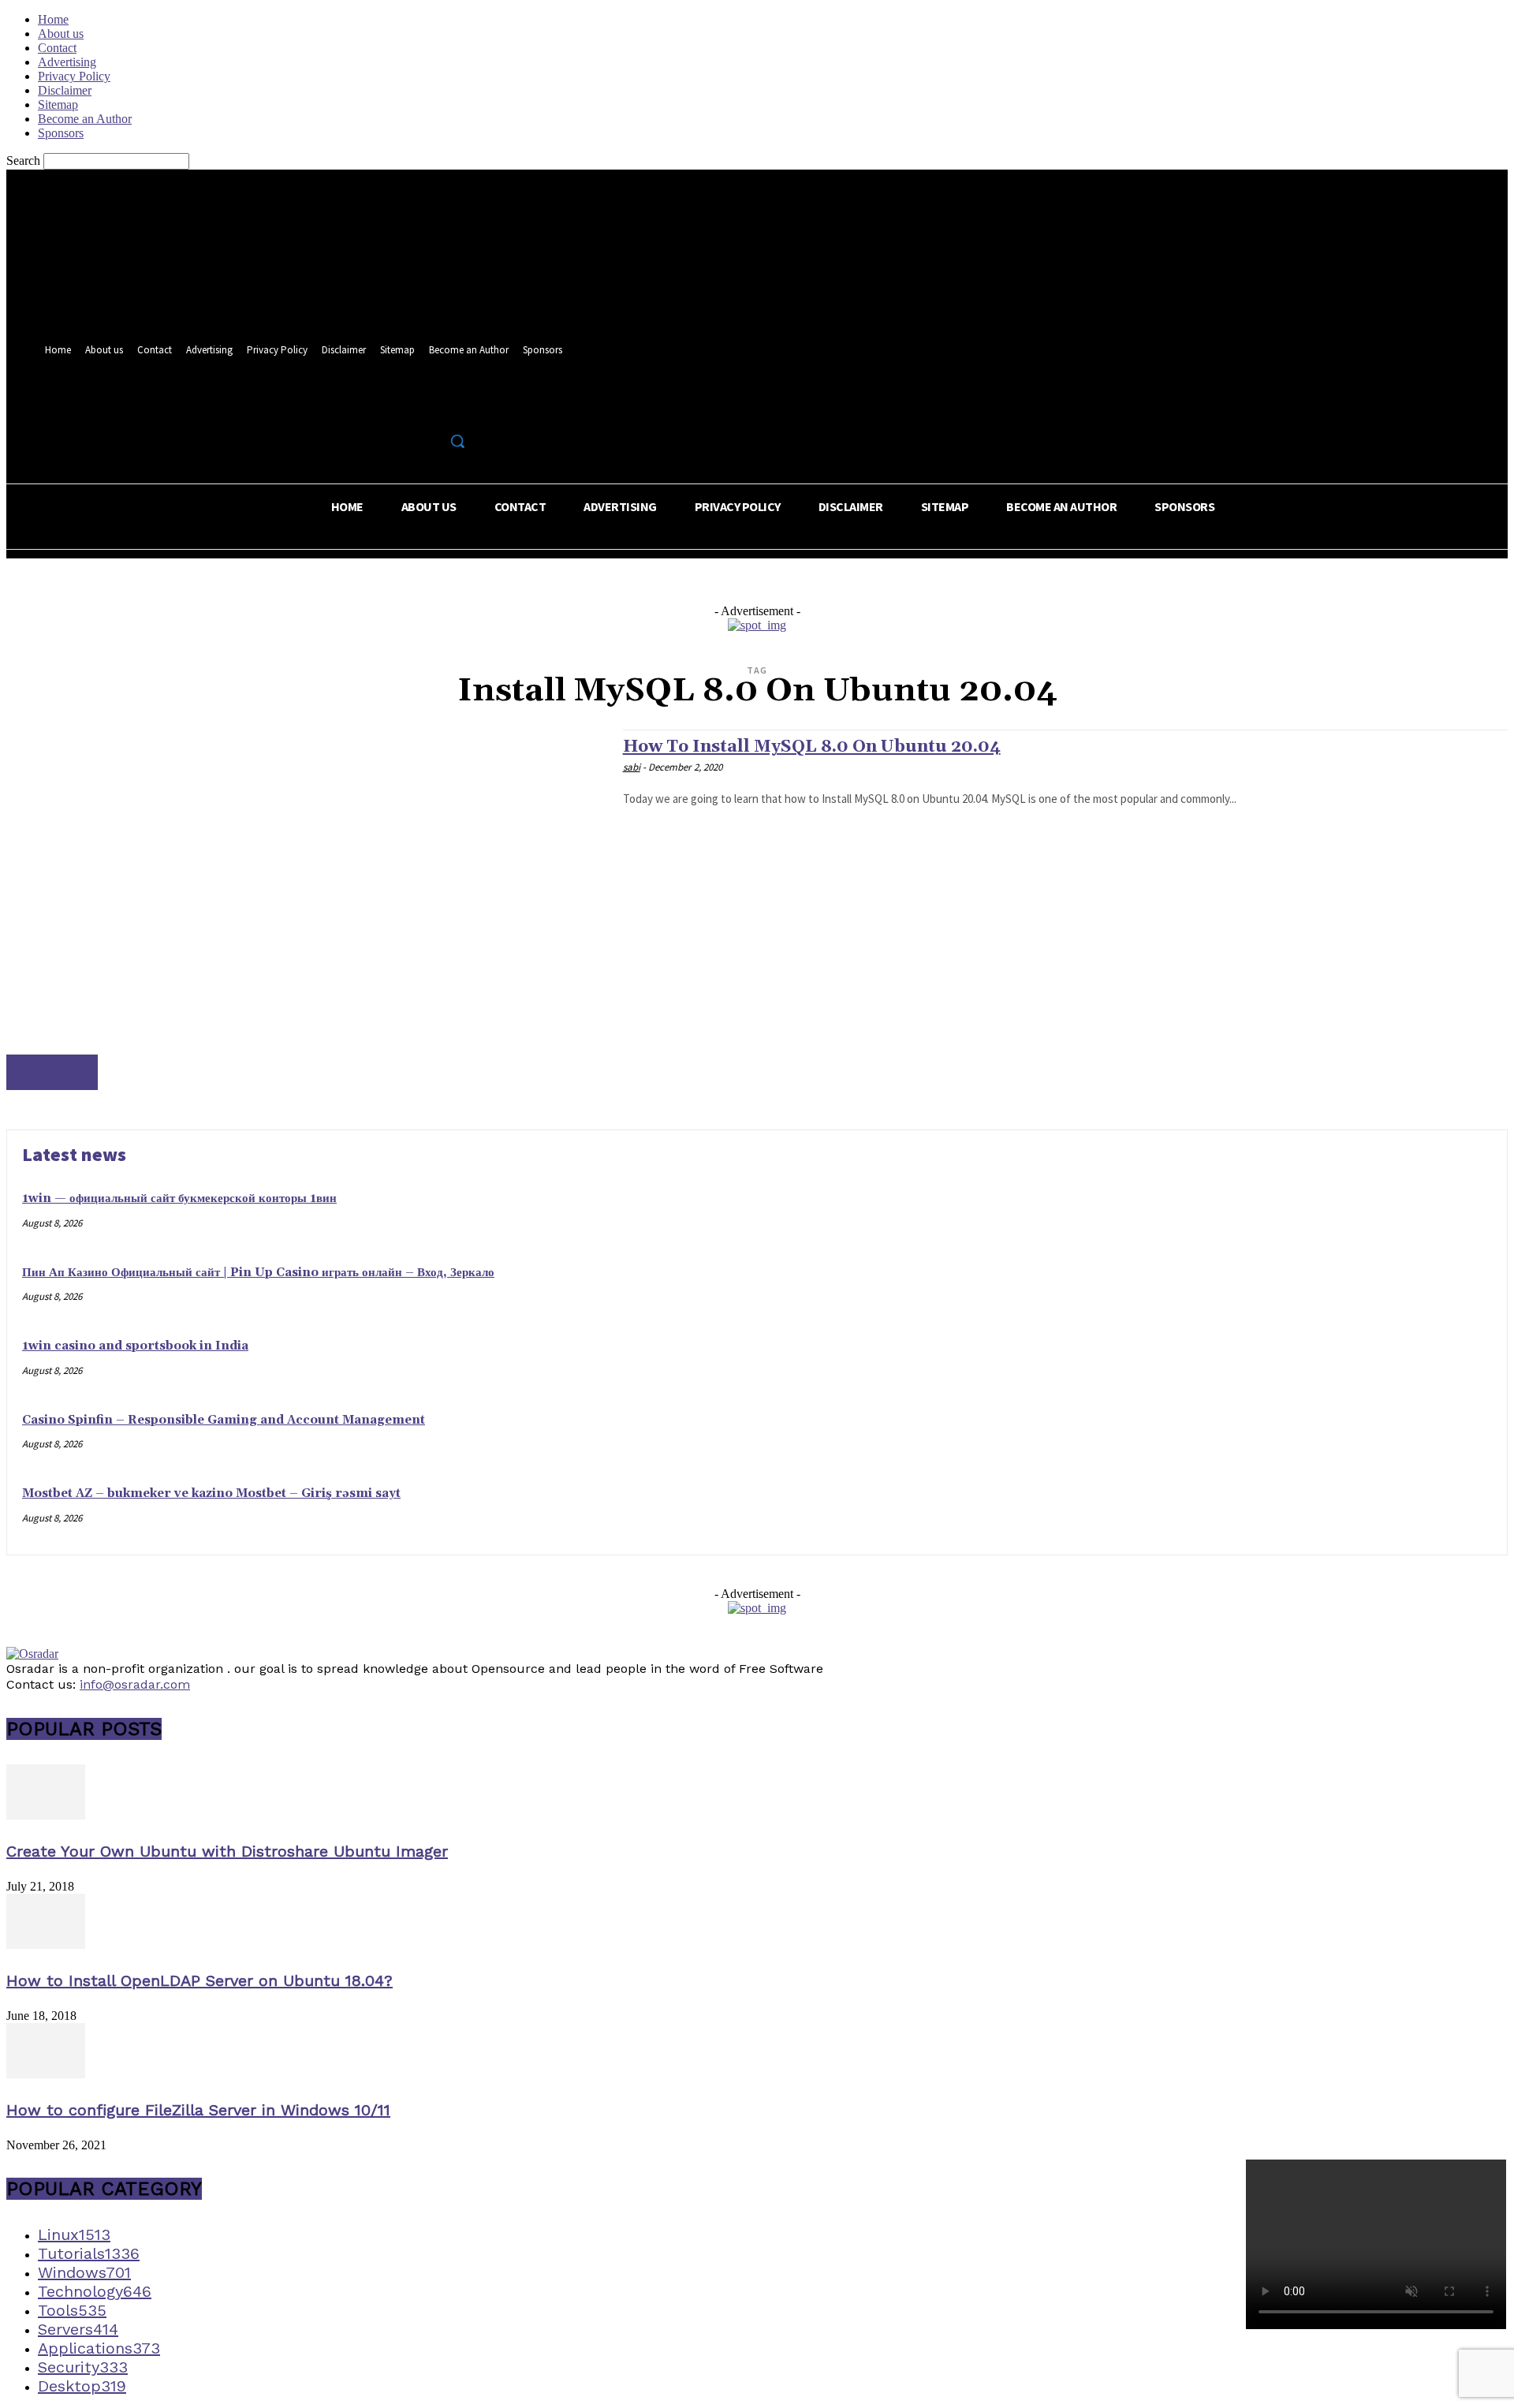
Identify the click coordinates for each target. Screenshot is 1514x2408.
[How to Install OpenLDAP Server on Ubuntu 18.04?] (46, 1945)
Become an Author (85, 119)
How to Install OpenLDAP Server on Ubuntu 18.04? (200, 1981)
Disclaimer (65, 90)
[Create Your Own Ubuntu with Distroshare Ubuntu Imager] (46, 1815)
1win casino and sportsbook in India (135, 1346)
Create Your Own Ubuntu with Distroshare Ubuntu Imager (227, 1851)
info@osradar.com (135, 1684)
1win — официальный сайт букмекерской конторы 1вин (179, 1198)
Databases (52, 1072)
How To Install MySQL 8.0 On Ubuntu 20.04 (812, 747)
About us (61, 34)
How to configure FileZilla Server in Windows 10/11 (198, 2110)
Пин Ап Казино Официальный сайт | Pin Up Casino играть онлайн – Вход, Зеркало (258, 1273)
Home (53, 19)
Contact (57, 48)
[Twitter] (432, 407)
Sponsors (61, 133)
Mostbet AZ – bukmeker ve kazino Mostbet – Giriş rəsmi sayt (211, 1493)
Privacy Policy (74, 76)
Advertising (67, 62)
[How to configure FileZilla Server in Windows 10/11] (46, 2074)
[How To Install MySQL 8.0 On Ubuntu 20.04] (307, 910)
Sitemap (58, 105)
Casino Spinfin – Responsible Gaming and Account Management (224, 1420)
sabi (632, 767)
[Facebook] (403, 407)
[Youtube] (461, 407)
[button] (457, 441)
